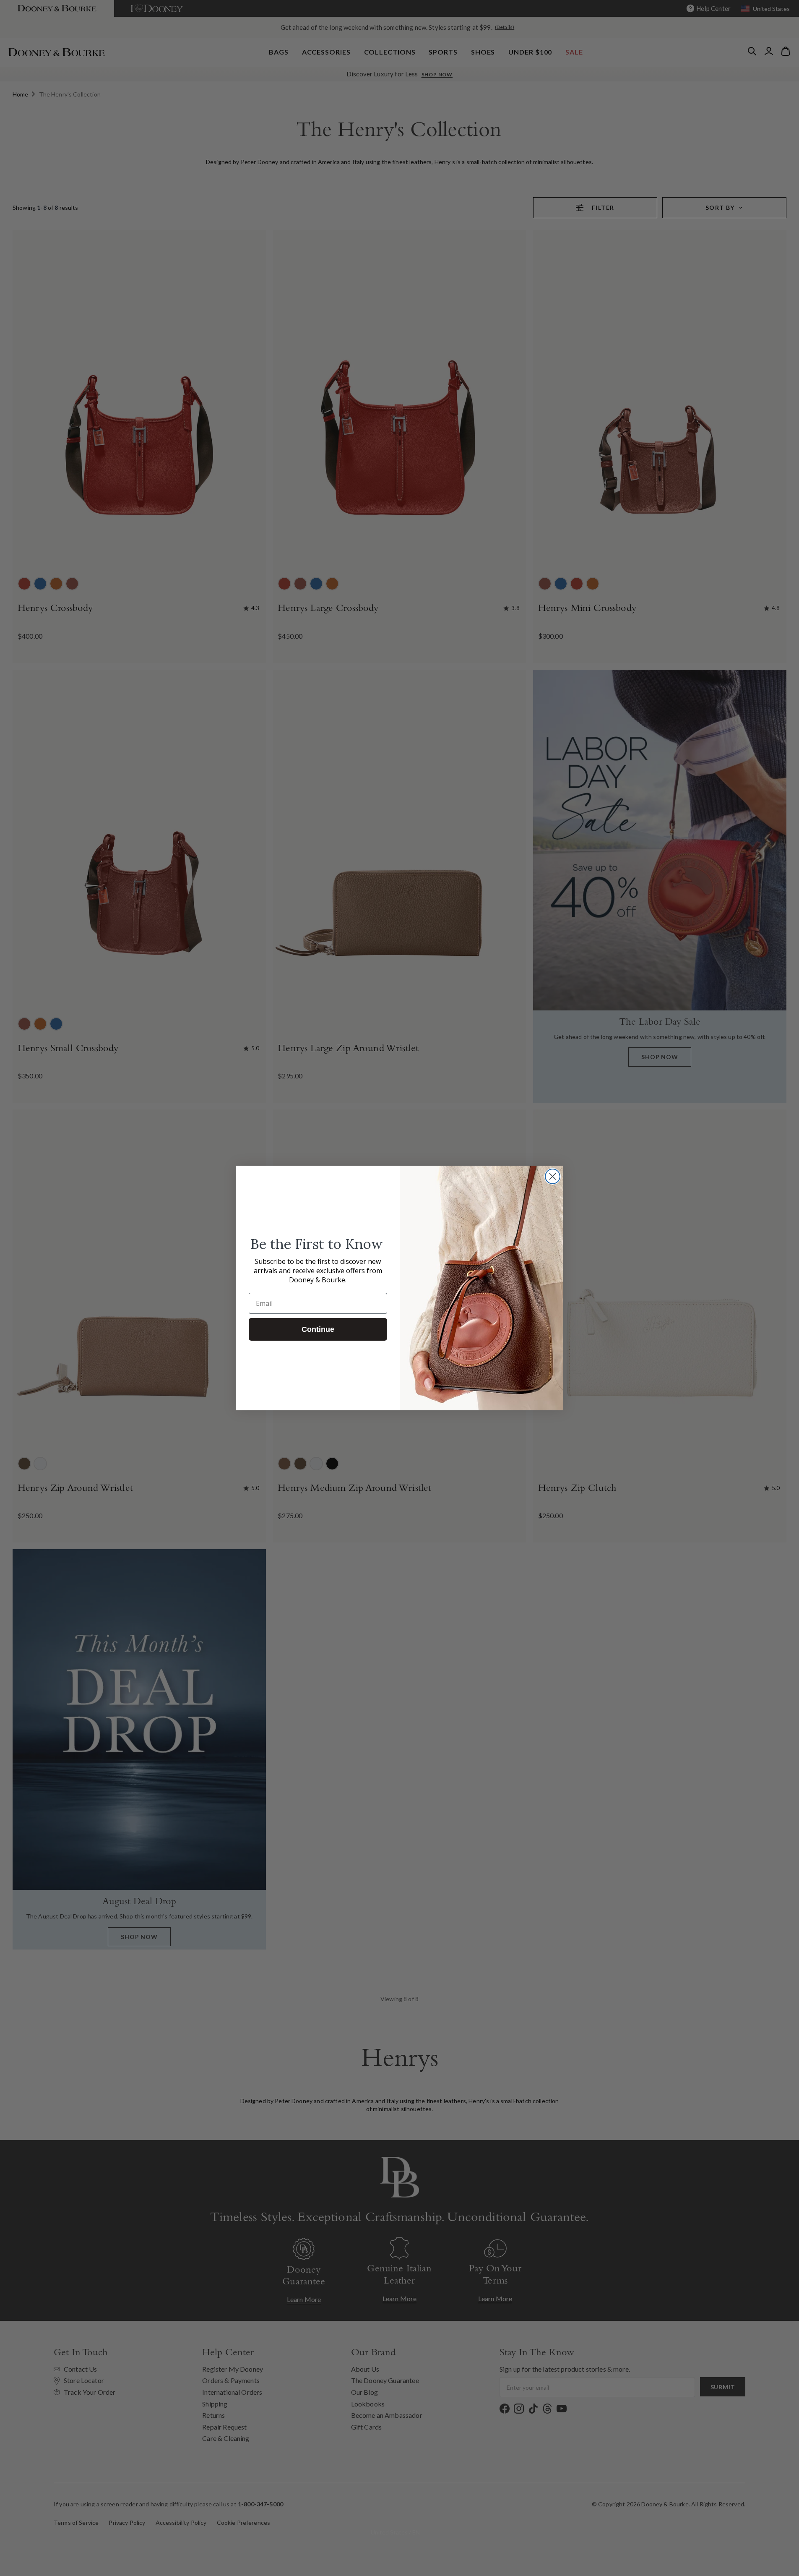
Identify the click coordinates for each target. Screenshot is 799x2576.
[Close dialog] (553, 1176)
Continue (318, 1329)
